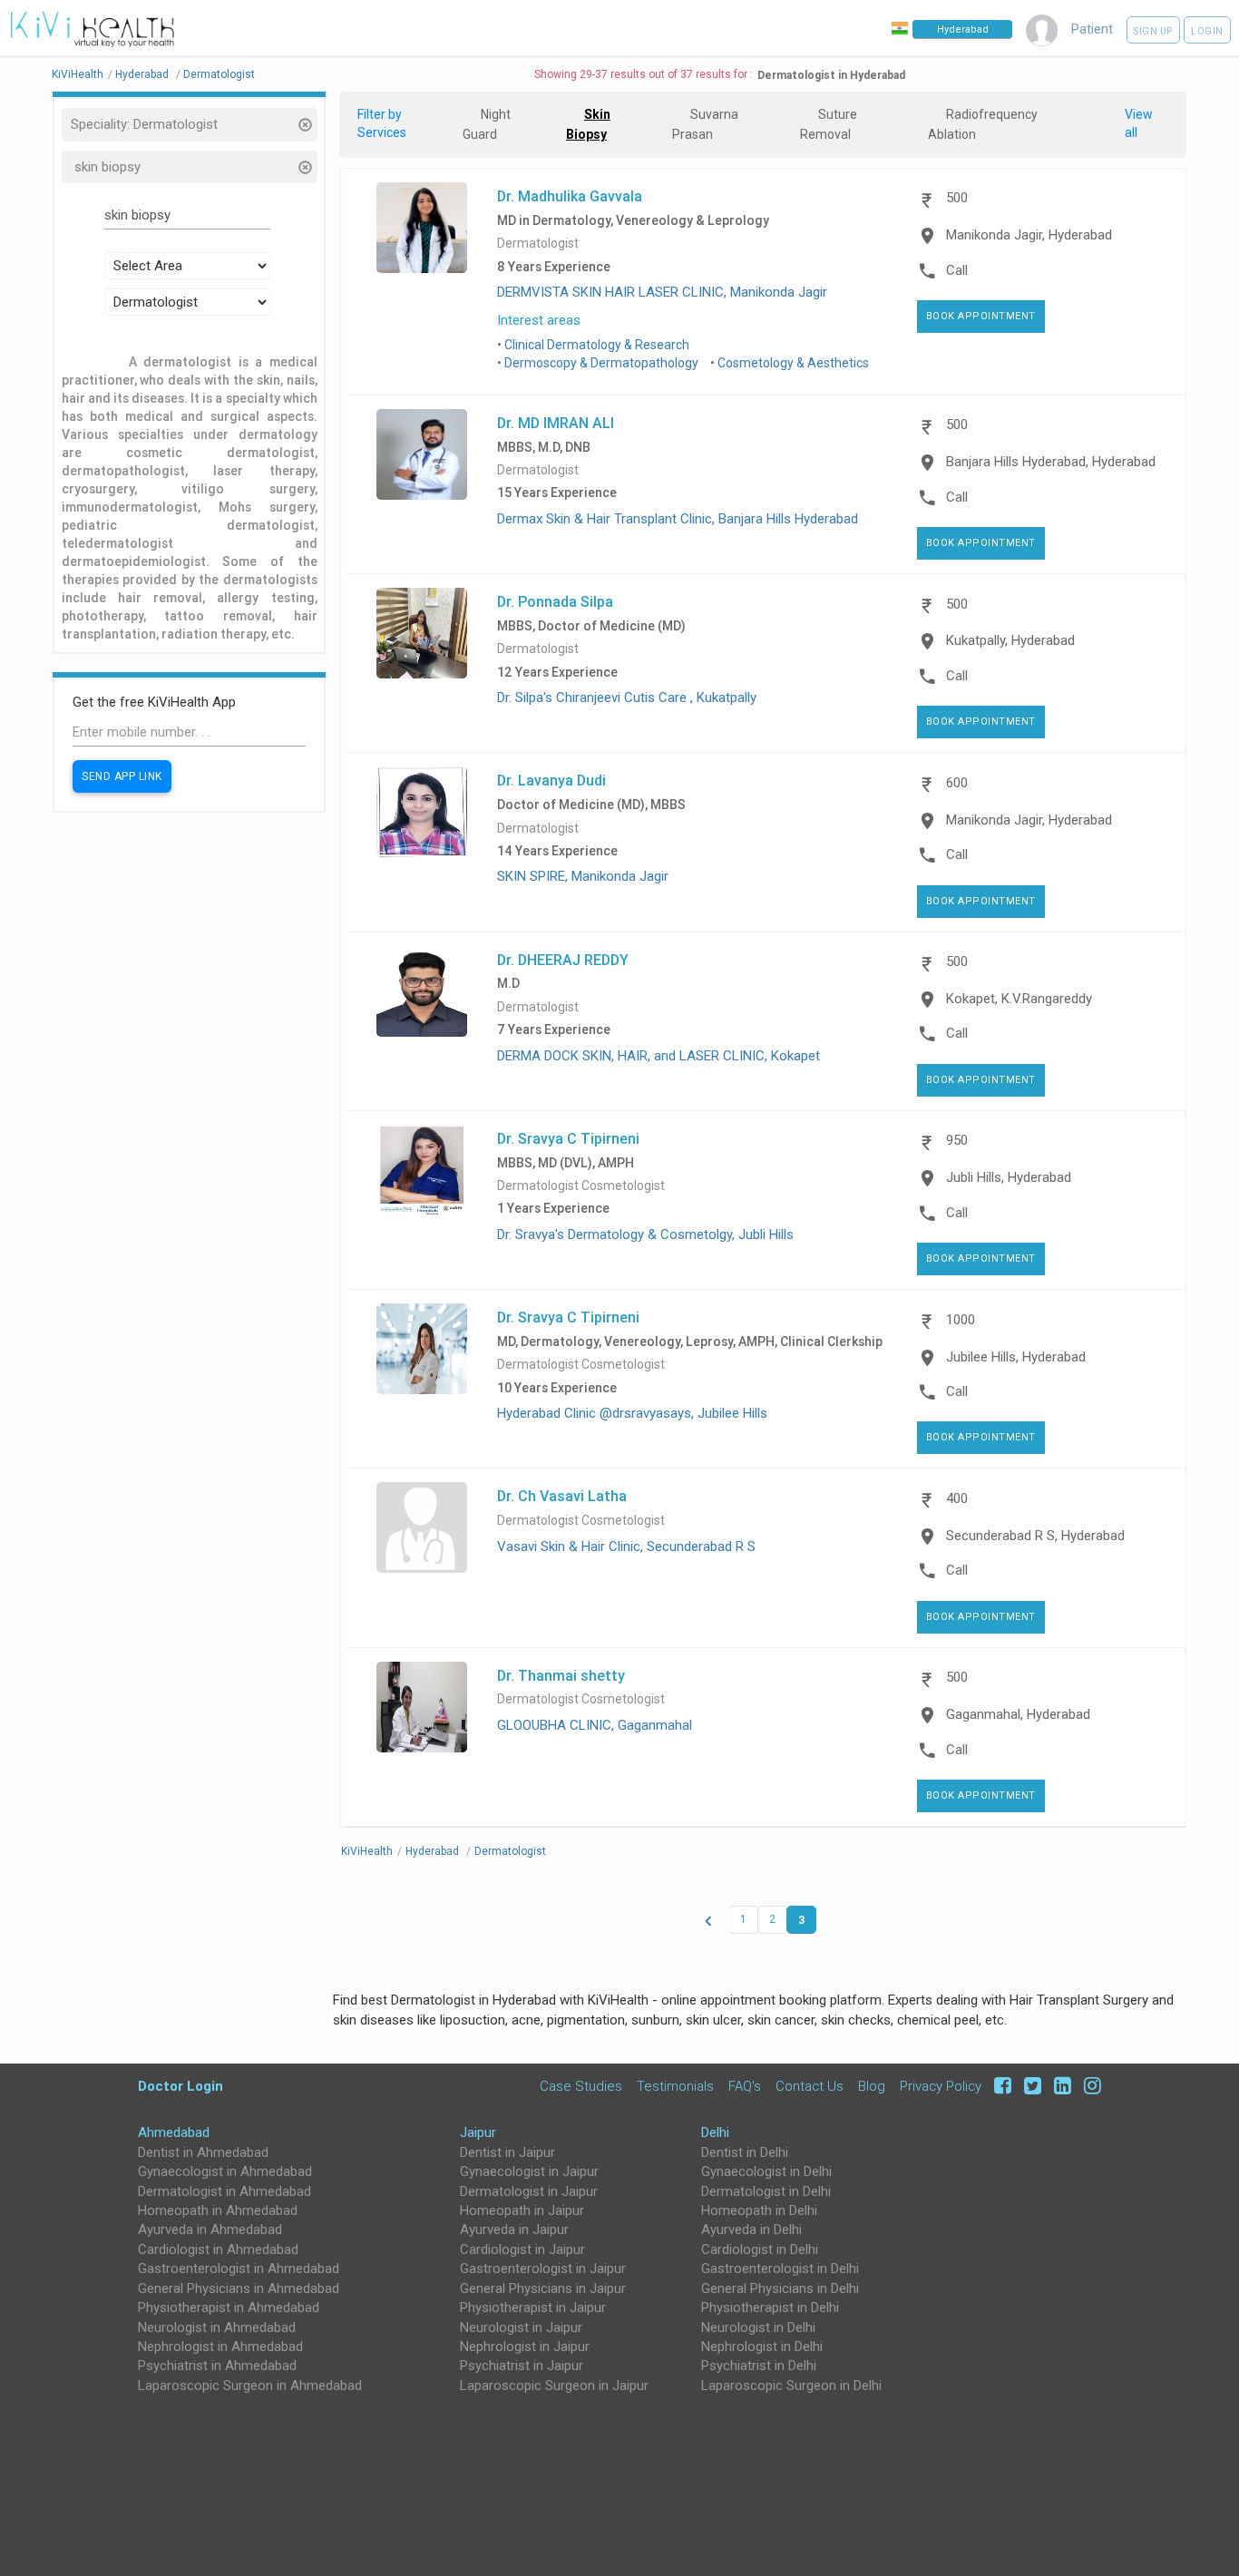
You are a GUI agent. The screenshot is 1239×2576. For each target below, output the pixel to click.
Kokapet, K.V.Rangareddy (1019, 999)
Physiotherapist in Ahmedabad (229, 2308)
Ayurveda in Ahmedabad (210, 2230)
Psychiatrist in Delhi (759, 2366)
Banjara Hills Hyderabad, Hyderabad (1051, 462)
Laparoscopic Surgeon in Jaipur (554, 2386)
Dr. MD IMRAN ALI (556, 423)
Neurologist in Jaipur (521, 2327)
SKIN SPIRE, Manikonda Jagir (583, 876)
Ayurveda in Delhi (751, 2230)
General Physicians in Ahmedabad (239, 2288)
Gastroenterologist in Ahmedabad (239, 2269)
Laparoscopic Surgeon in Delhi (791, 2386)
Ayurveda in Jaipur (514, 2230)
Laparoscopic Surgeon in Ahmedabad (250, 2386)
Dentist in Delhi (745, 2152)
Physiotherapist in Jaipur (533, 2308)
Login (1207, 31)
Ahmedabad (174, 2132)
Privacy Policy (941, 2086)
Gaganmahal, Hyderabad (1018, 1714)
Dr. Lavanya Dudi (551, 780)
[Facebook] (1000, 2086)
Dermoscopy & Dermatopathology (601, 363)
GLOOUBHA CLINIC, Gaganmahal (595, 1725)
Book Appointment (981, 316)
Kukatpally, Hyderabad (1010, 640)
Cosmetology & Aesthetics (793, 363)
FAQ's (745, 2086)
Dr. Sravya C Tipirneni (568, 1138)
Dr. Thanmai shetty (561, 1675)
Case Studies (581, 2086)
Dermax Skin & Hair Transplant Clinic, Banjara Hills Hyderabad (678, 519)
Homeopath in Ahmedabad (218, 2210)
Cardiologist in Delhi (760, 2249)
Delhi (715, 2132)
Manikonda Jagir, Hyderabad (1029, 235)
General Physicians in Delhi (780, 2288)
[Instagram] (1088, 2086)
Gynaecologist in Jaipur (529, 2171)
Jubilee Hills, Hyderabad (1016, 1357)
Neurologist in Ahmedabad (217, 2327)
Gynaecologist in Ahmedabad (225, 2171)
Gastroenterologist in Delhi (780, 2269)
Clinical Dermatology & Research (597, 345)
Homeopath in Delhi (759, 2210)
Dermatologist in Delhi (766, 2191)
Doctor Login (180, 2086)
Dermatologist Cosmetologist (581, 1186)
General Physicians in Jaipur (543, 2288)
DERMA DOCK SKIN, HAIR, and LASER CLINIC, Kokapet (659, 1056)
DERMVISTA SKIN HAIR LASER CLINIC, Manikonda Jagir (662, 292)
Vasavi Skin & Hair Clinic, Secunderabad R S (626, 1547)
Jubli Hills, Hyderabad (1009, 1177)
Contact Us (810, 2086)
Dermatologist (538, 244)
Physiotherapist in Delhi (770, 2308)
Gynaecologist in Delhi (766, 2171)
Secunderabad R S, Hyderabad (1035, 1536)
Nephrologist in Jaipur (525, 2347)
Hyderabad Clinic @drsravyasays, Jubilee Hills (632, 1413)
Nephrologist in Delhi (762, 2347)
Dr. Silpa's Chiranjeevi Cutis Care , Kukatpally (627, 698)
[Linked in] (1060, 2086)
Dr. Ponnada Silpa (555, 601)
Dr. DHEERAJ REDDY (563, 960)
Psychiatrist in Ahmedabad (217, 2366)
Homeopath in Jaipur (522, 2210)
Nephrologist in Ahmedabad (220, 2347)
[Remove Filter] (304, 127)
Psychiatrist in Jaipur (522, 2366)
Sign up (1153, 31)
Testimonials (675, 2086)
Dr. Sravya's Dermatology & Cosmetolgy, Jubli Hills (645, 1234)
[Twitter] (1030, 2086)
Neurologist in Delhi (758, 2327)
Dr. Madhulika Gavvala (570, 196)
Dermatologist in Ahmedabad (224, 2191)
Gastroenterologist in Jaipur (543, 2269)
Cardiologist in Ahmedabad (218, 2249)
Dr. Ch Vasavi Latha (562, 1496)
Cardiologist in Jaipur (522, 2249)
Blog (872, 2086)
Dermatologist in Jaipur (529, 2191)
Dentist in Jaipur (507, 2152)
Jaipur (478, 2132)
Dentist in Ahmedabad (203, 2152)
